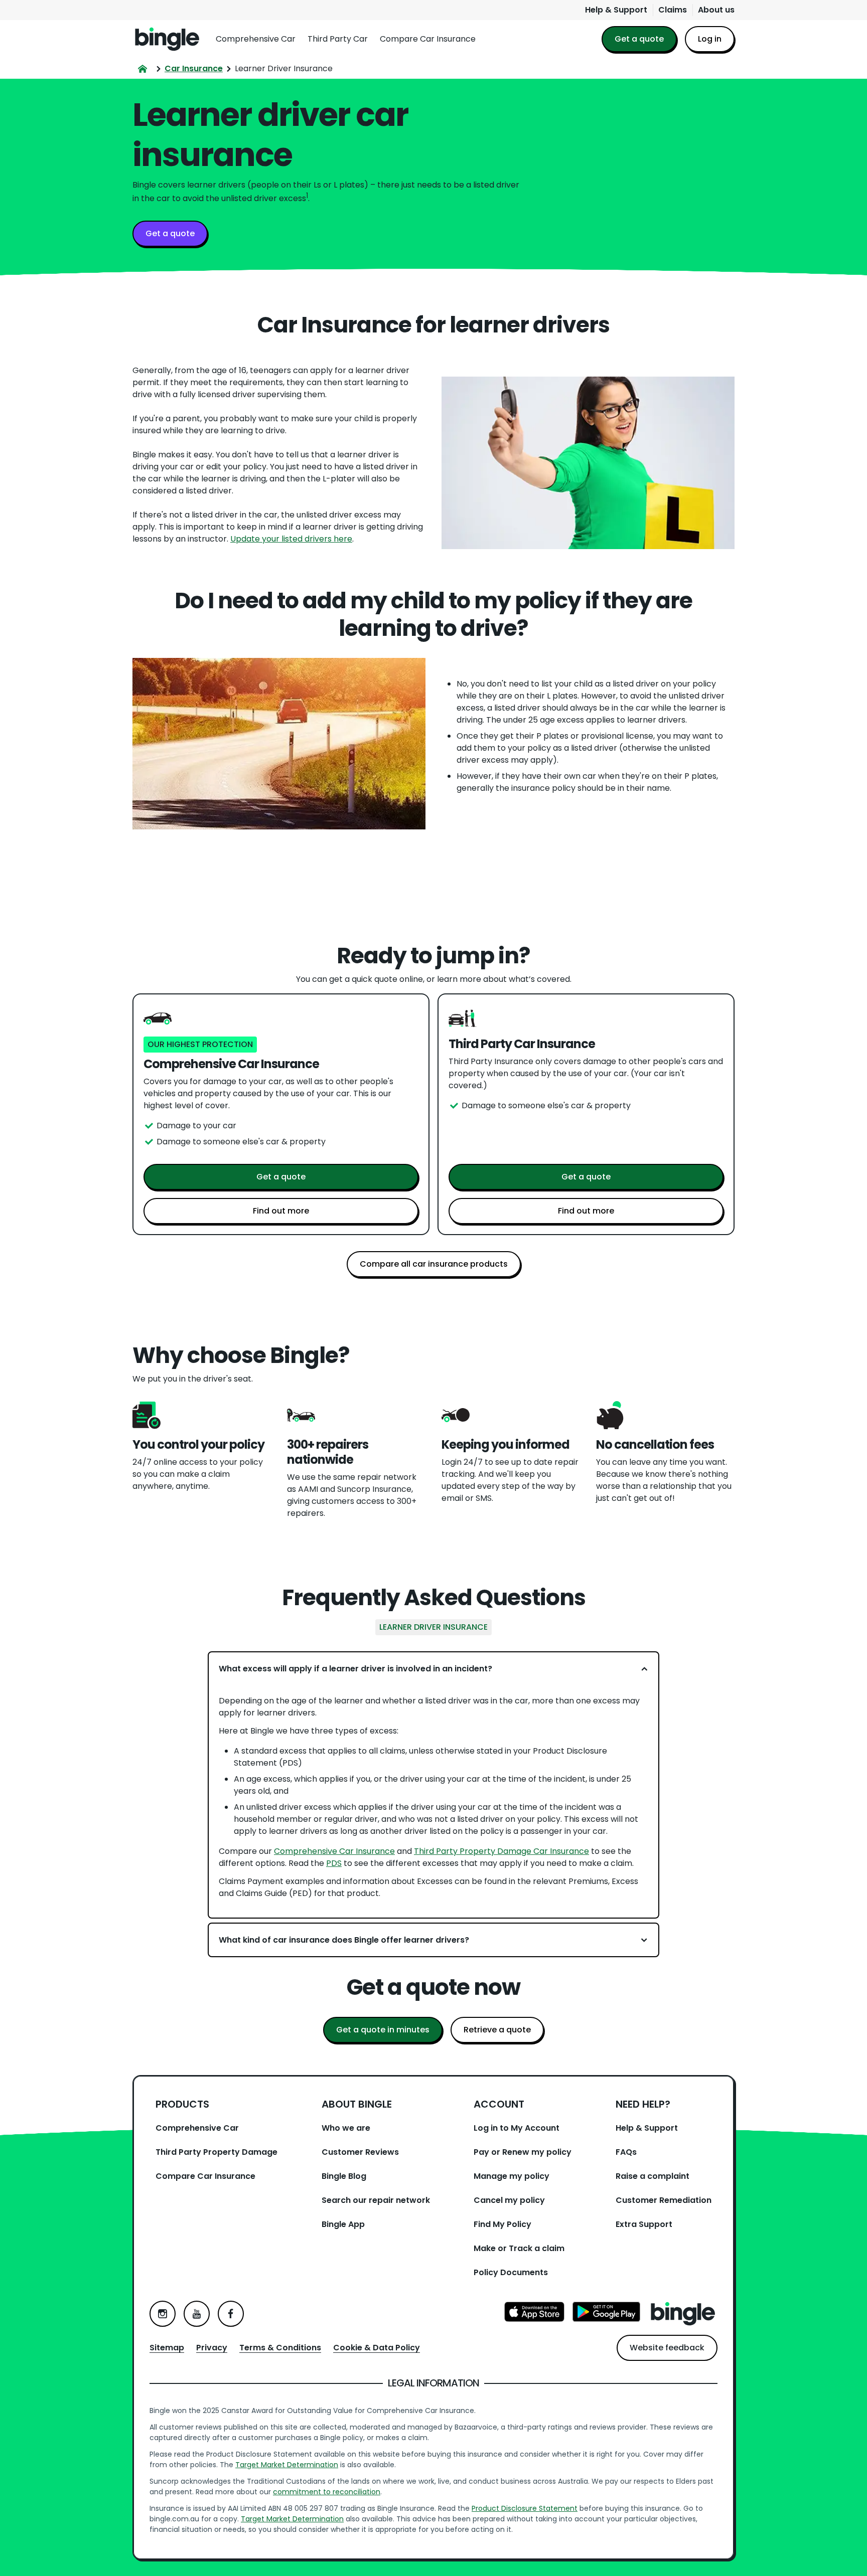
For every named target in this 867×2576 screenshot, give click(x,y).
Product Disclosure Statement (525, 2508)
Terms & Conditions (280, 2348)
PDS (334, 1863)
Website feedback (667, 2348)
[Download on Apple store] (534, 2313)
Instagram (163, 2314)
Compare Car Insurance (428, 39)
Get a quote (639, 39)
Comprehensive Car (256, 39)
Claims (673, 10)
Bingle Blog (344, 2176)
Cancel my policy (509, 2200)
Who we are (346, 2128)
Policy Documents (511, 2272)
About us (716, 10)
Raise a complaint (653, 2176)
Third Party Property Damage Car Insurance (501, 1851)
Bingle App (343, 2224)
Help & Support (616, 10)
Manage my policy (512, 2176)
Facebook (231, 2314)
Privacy (212, 2348)
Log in (710, 39)
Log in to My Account (517, 2128)
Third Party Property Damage (216, 2152)
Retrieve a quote (497, 2030)
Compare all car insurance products (434, 1264)
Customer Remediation (664, 2200)
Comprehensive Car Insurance (334, 1851)
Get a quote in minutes (383, 2030)
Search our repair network (376, 2200)
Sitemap (167, 2348)
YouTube (197, 2314)
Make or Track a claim (519, 2248)
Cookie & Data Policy (377, 2348)
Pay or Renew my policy (523, 2152)
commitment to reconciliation (327, 2492)
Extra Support (644, 2224)
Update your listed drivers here (291, 539)
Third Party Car (338, 39)
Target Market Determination (287, 2465)
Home (167, 39)
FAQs (626, 2152)
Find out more (281, 1211)
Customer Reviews (360, 2152)
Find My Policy (502, 2224)
